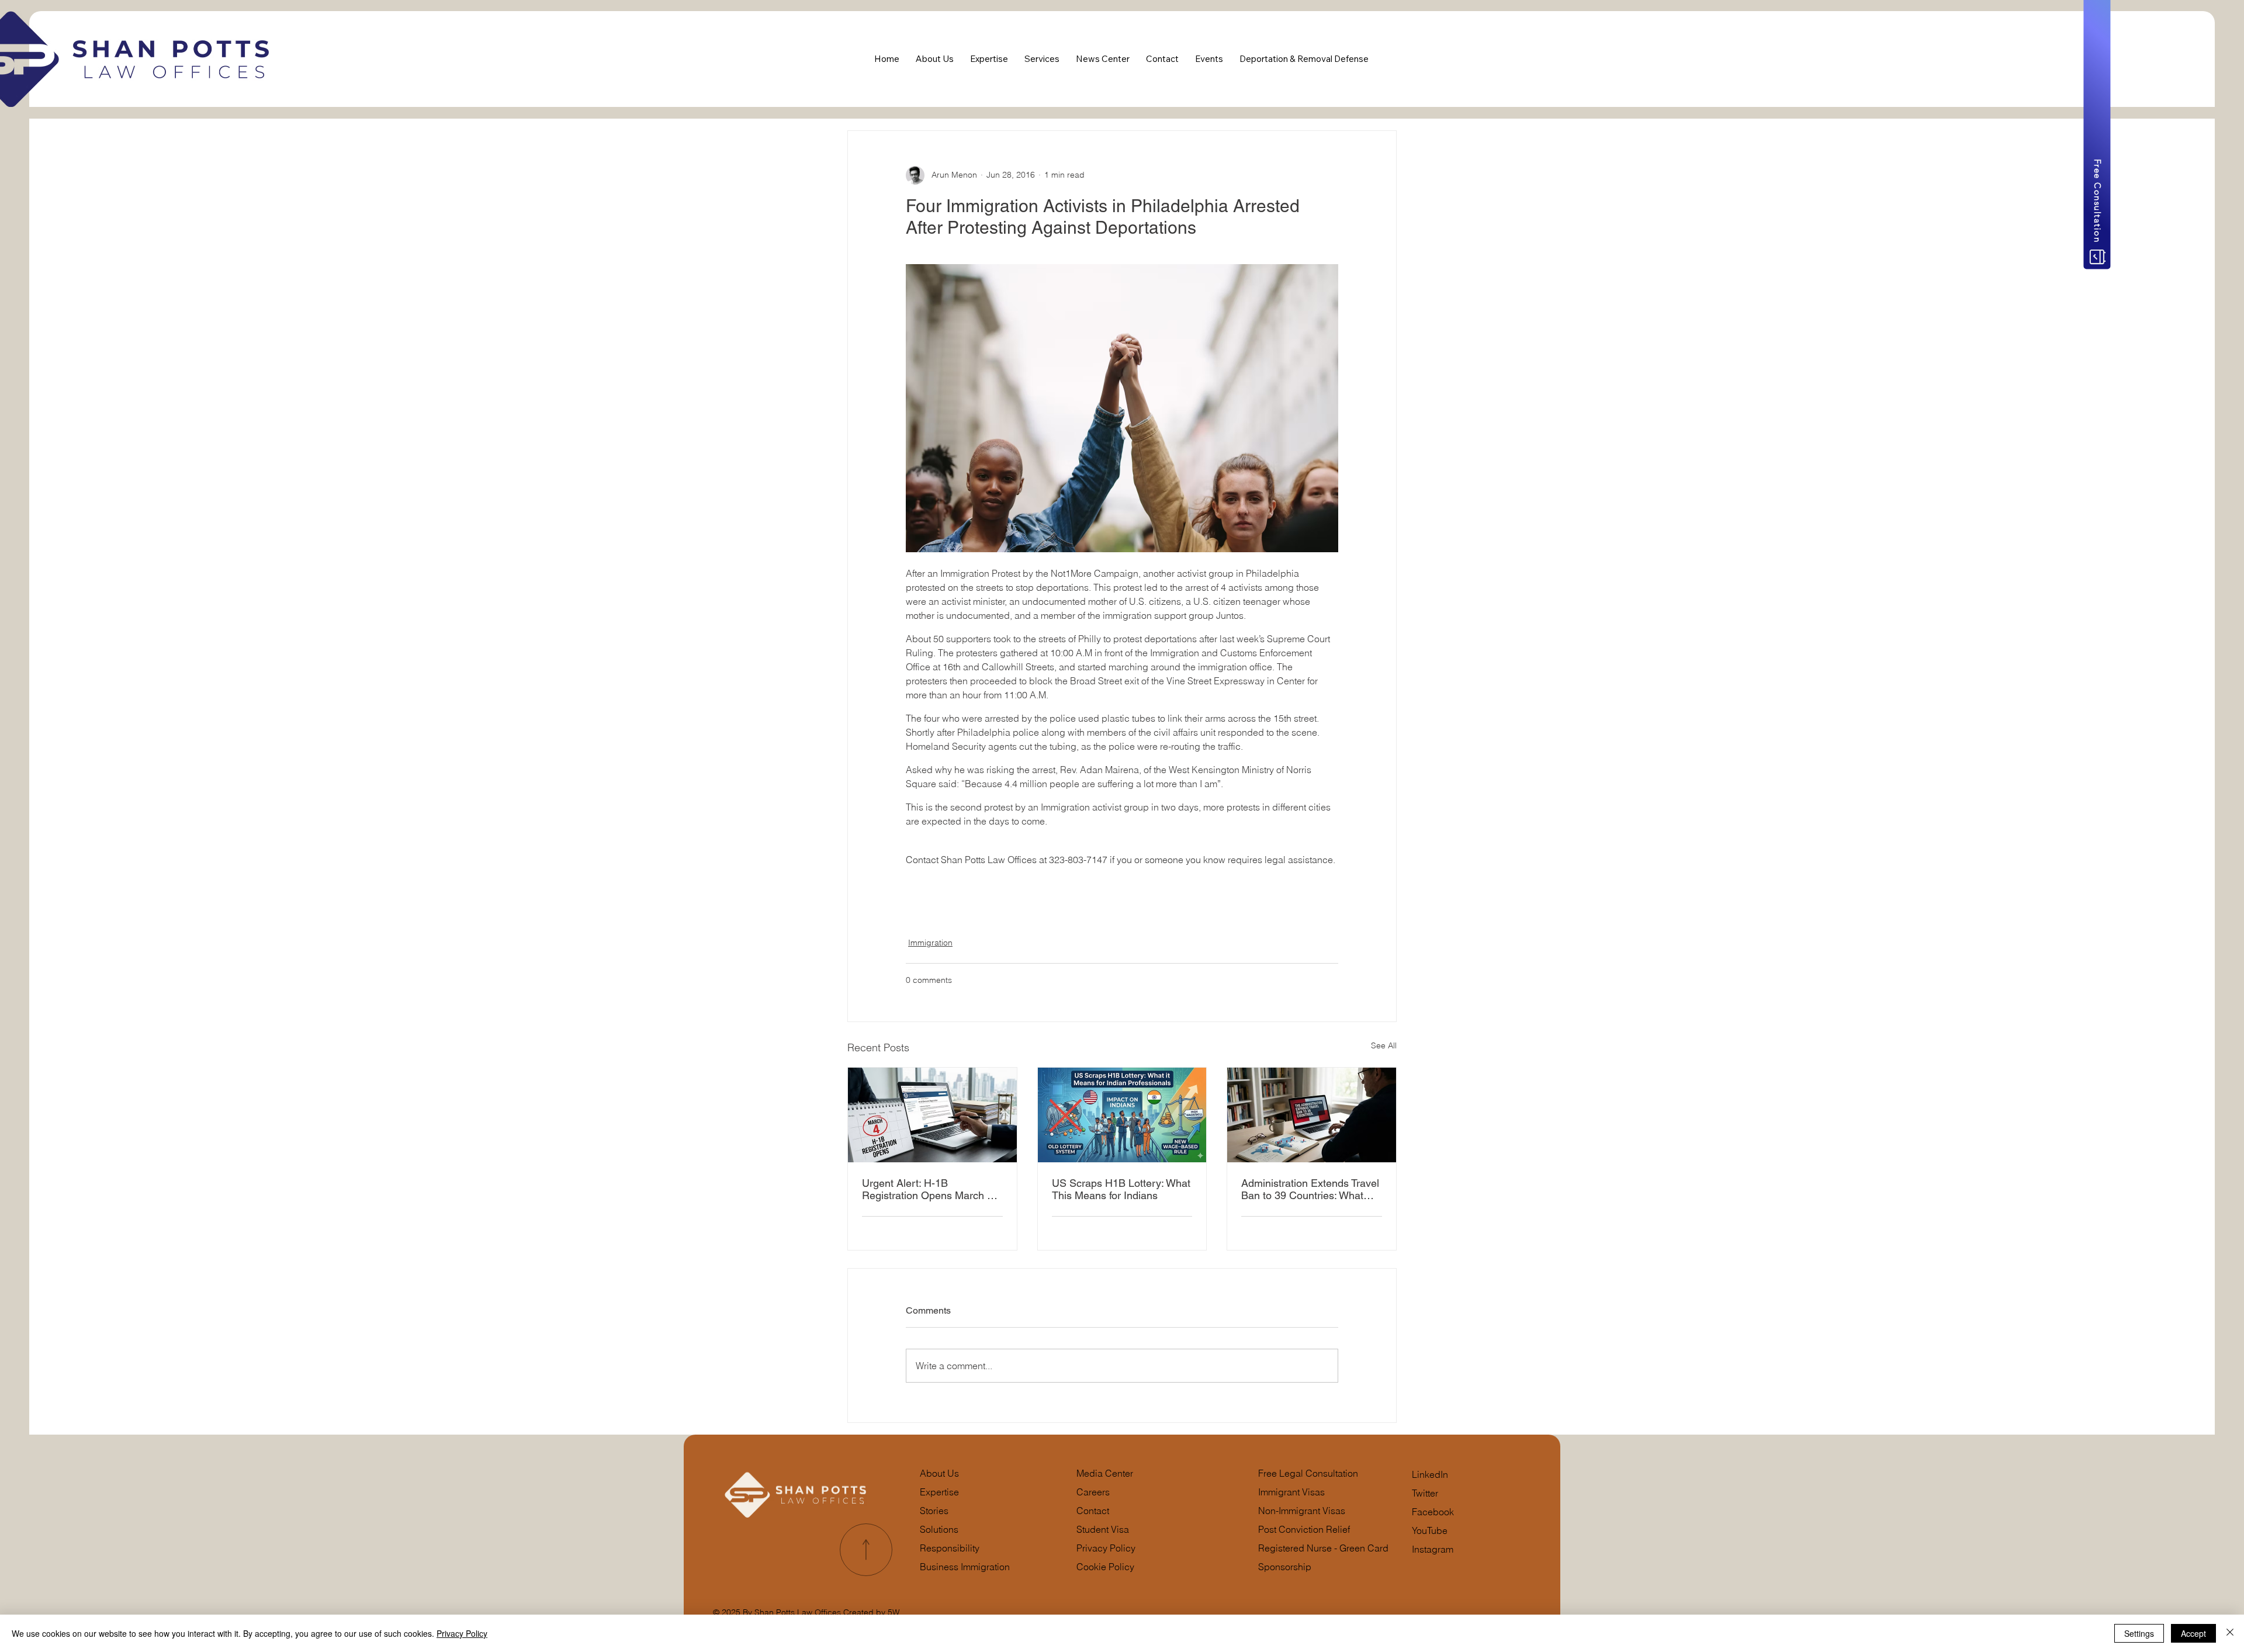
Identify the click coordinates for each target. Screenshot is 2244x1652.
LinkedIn (1430, 1474)
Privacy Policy (1106, 1548)
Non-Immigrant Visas (1302, 1511)
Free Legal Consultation (1308, 1473)
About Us (939, 1473)
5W (893, 1612)
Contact (1093, 1511)
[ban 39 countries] (1312, 1115)
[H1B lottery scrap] (1122, 1115)
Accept (2193, 1633)
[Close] (2230, 1633)
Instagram (1433, 1549)
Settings (2139, 1633)
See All (1384, 1045)
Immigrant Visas (1291, 1492)
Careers (1093, 1492)
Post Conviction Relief (1304, 1529)
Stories (934, 1511)
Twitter (1425, 1493)
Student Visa (1103, 1529)
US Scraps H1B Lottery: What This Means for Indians (1121, 1189)
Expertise (939, 1492)
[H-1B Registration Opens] (932, 1115)
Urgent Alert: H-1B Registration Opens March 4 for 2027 (927, 1189)
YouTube (1430, 1530)
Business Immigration (965, 1567)
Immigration (930, 943)
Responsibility (950, 1548)
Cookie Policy (1105, 1567)
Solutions (939, 1529)
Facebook (1433, 1512)
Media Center (1105, 1473)
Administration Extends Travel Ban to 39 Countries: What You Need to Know (1310, 1189)
